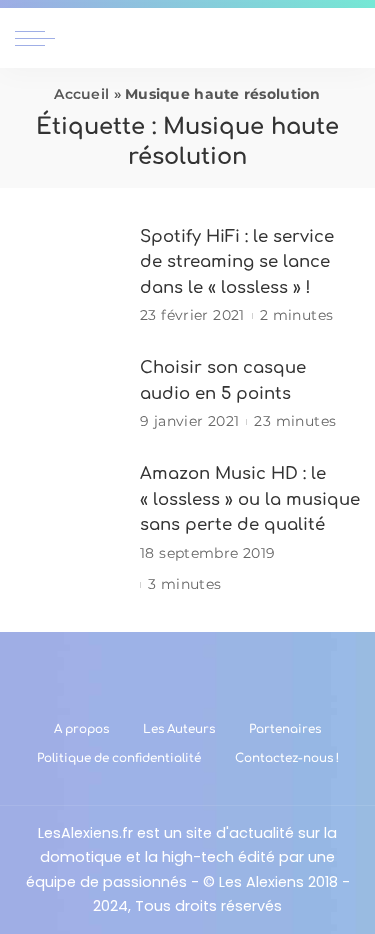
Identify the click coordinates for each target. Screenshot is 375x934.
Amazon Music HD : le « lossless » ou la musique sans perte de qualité (250, 499)
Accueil (81, 94)
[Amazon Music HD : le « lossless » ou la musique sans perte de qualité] (70, 528)
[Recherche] (348, 38)
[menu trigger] (40, 38)
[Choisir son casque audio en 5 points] (70, 394)
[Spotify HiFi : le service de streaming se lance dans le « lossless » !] (70, 275)
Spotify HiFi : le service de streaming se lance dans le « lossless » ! (237, 262)
